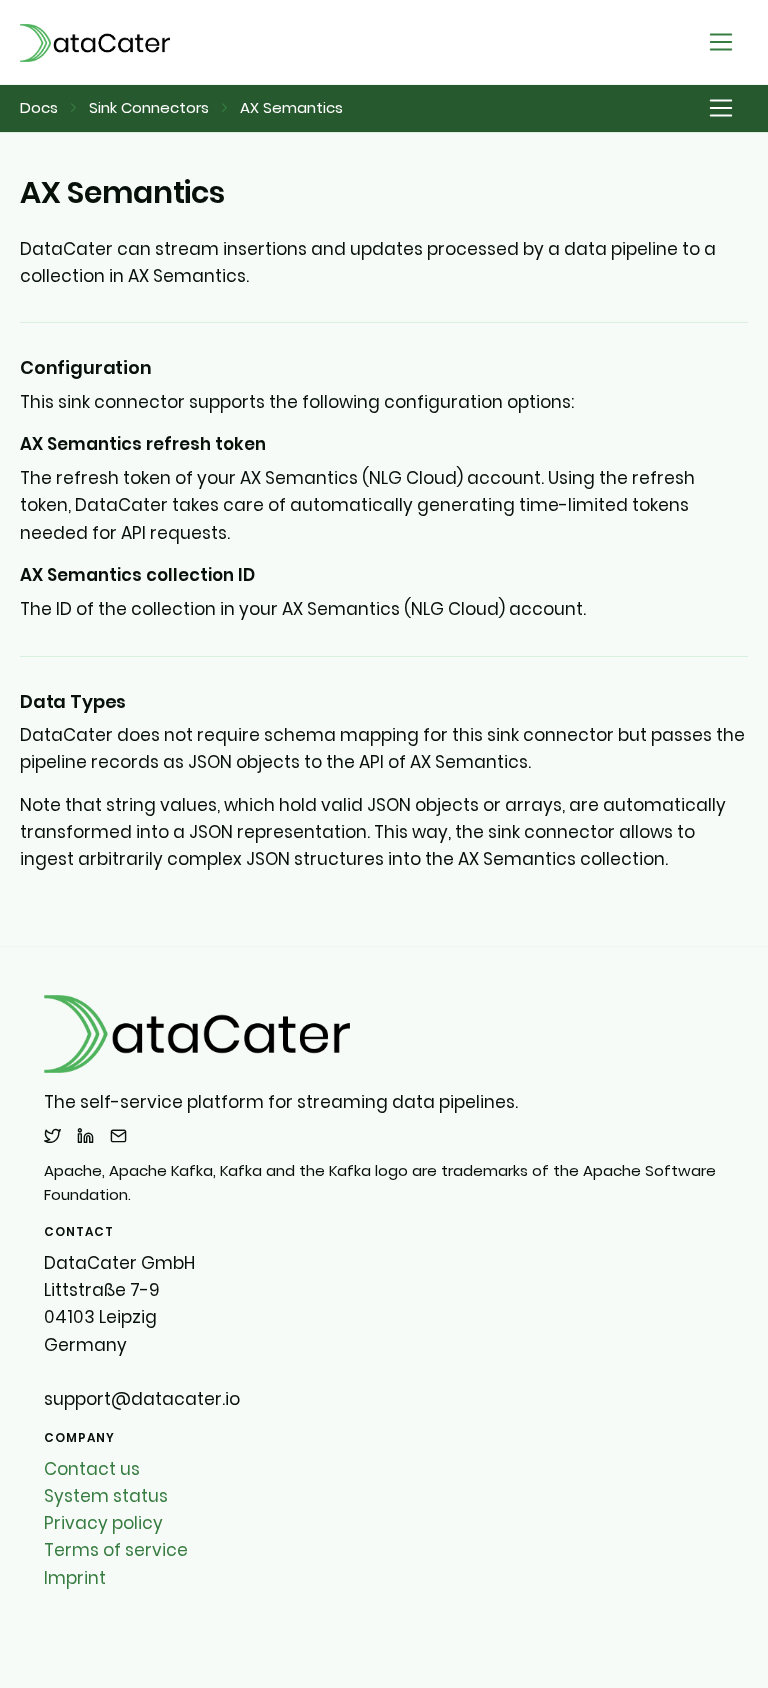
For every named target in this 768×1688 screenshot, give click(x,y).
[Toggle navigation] (721, 42)
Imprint (75, 1578)
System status (106, 1496)
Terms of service (116, 1550)
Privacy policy (103, 1523)
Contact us (92, 1469)
